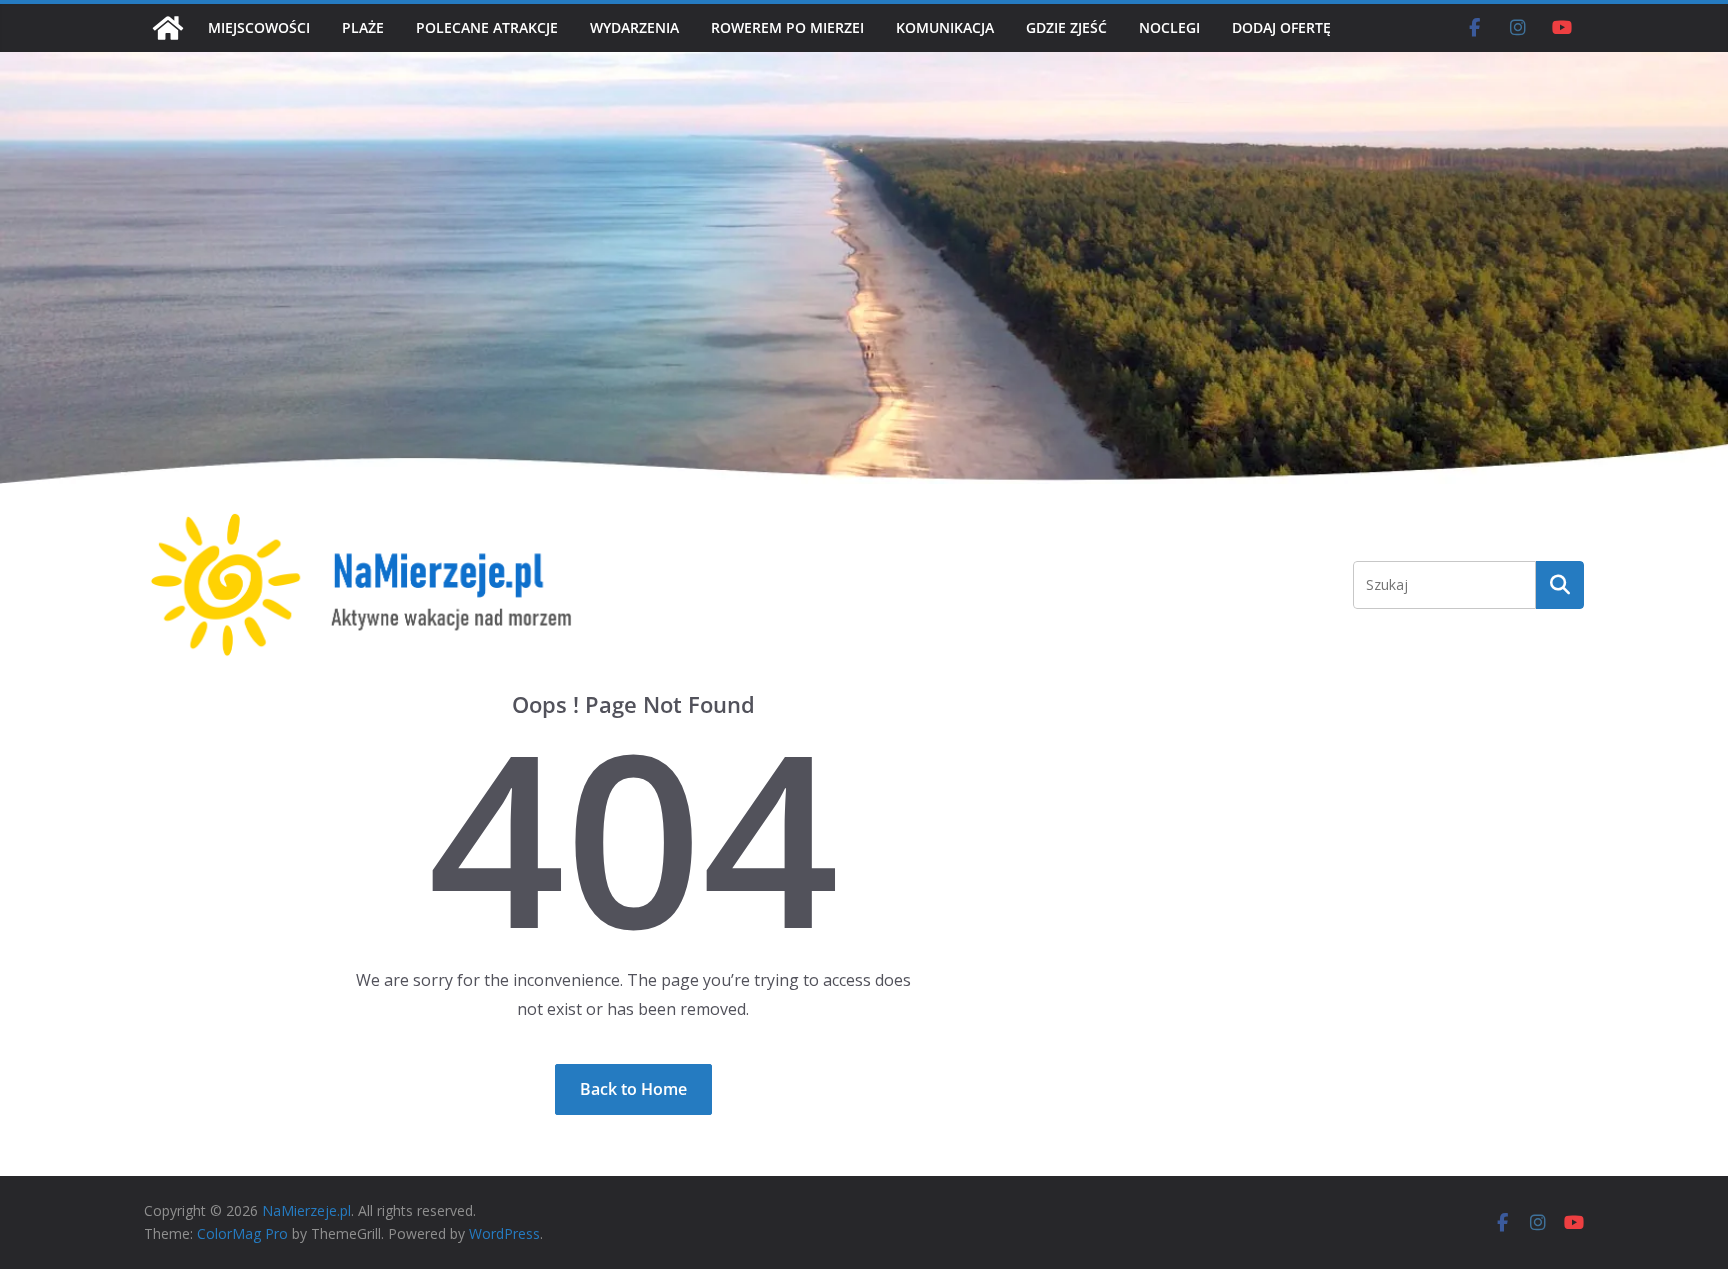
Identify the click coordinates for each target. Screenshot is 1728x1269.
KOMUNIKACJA (945, 27)
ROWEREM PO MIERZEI (787, 27)
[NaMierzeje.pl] (168, 28)
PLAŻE (363, 27)
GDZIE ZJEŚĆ (1066, 27)
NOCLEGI (1169, 27)
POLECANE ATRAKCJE (487, 27)
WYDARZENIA (634, 27)
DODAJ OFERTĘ (1281, 27)
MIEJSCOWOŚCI (259, 27)
